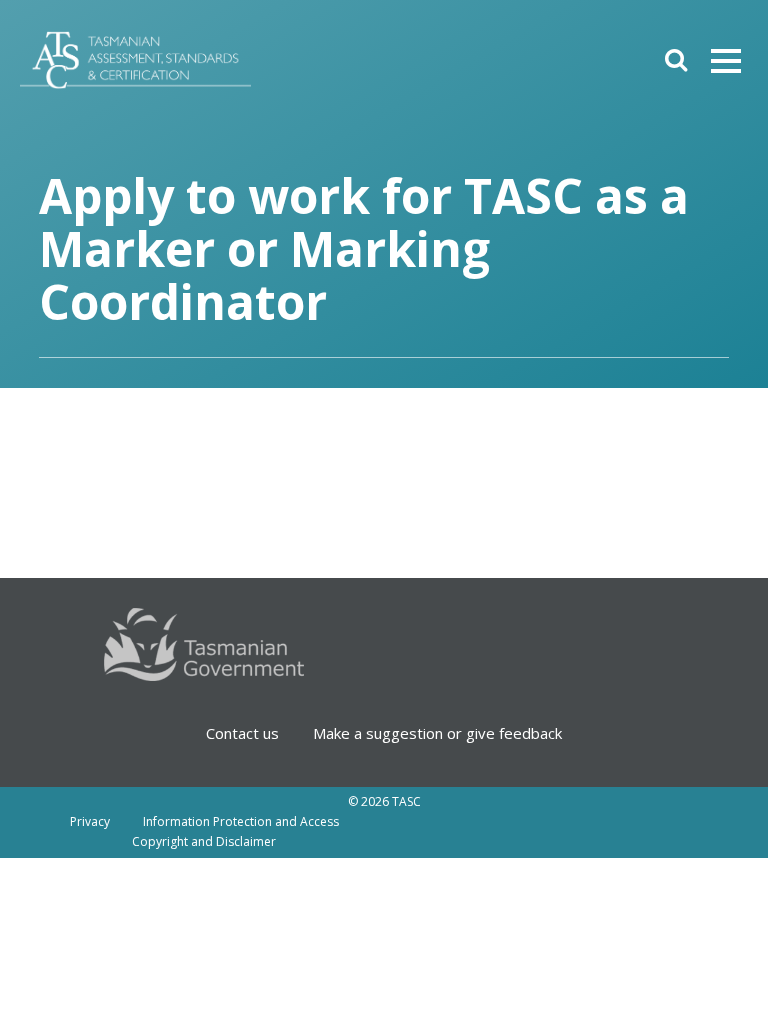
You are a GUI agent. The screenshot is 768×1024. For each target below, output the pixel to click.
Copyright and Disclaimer (204, 841)
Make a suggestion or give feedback (437, 733)
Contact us (242, 733)
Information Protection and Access (241, 821)
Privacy (90, 821)
